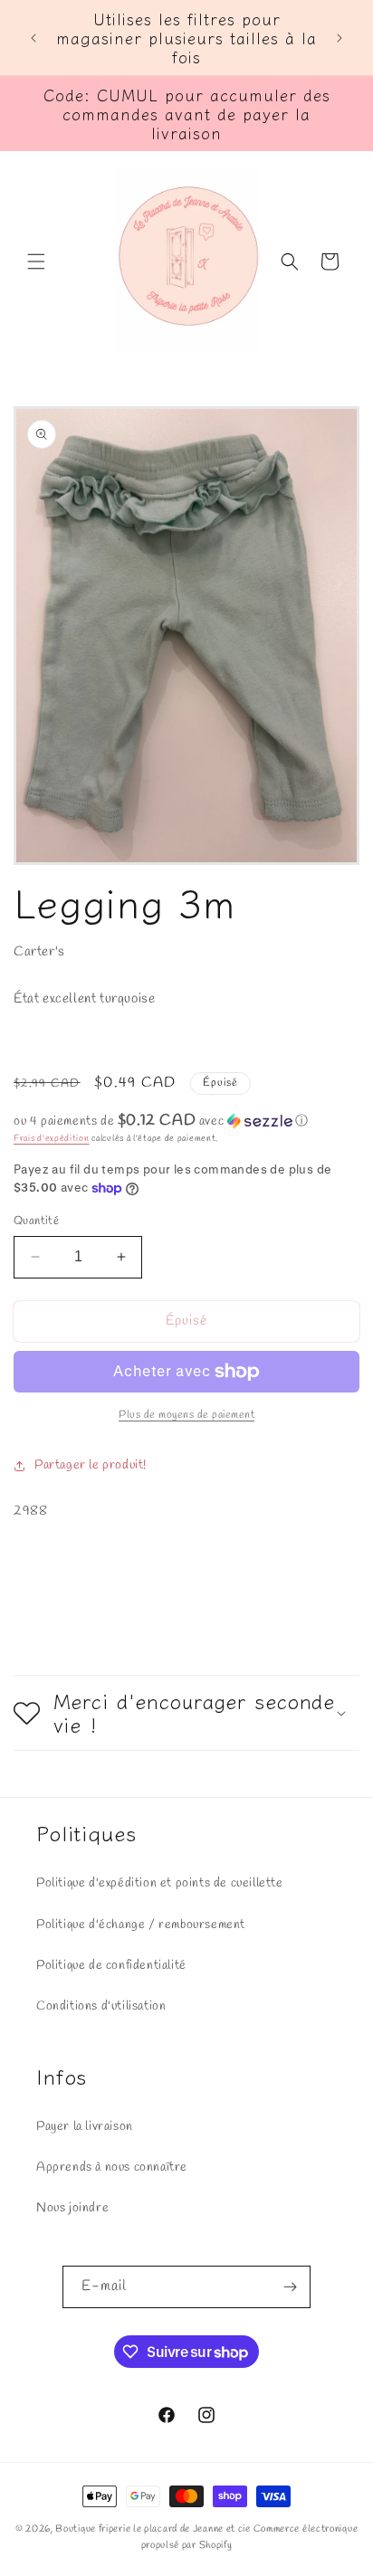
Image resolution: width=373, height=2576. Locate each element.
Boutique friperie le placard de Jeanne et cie (154, 2529)
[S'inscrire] (290, 2287)
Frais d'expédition (52, 1139)
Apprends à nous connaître (112, 2167)
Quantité (36, 1221)
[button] (36, 261)
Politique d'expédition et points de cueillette (160, 1883)
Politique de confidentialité (111, 1966)
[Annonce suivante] (340, 38)
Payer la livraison (85, 2127)
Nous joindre (72, 2208)
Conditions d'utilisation (101, 2006)
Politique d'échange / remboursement (141, 1925)
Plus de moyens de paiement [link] (186, 1415)
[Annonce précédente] (33, 38)
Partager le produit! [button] (91, 1465)
